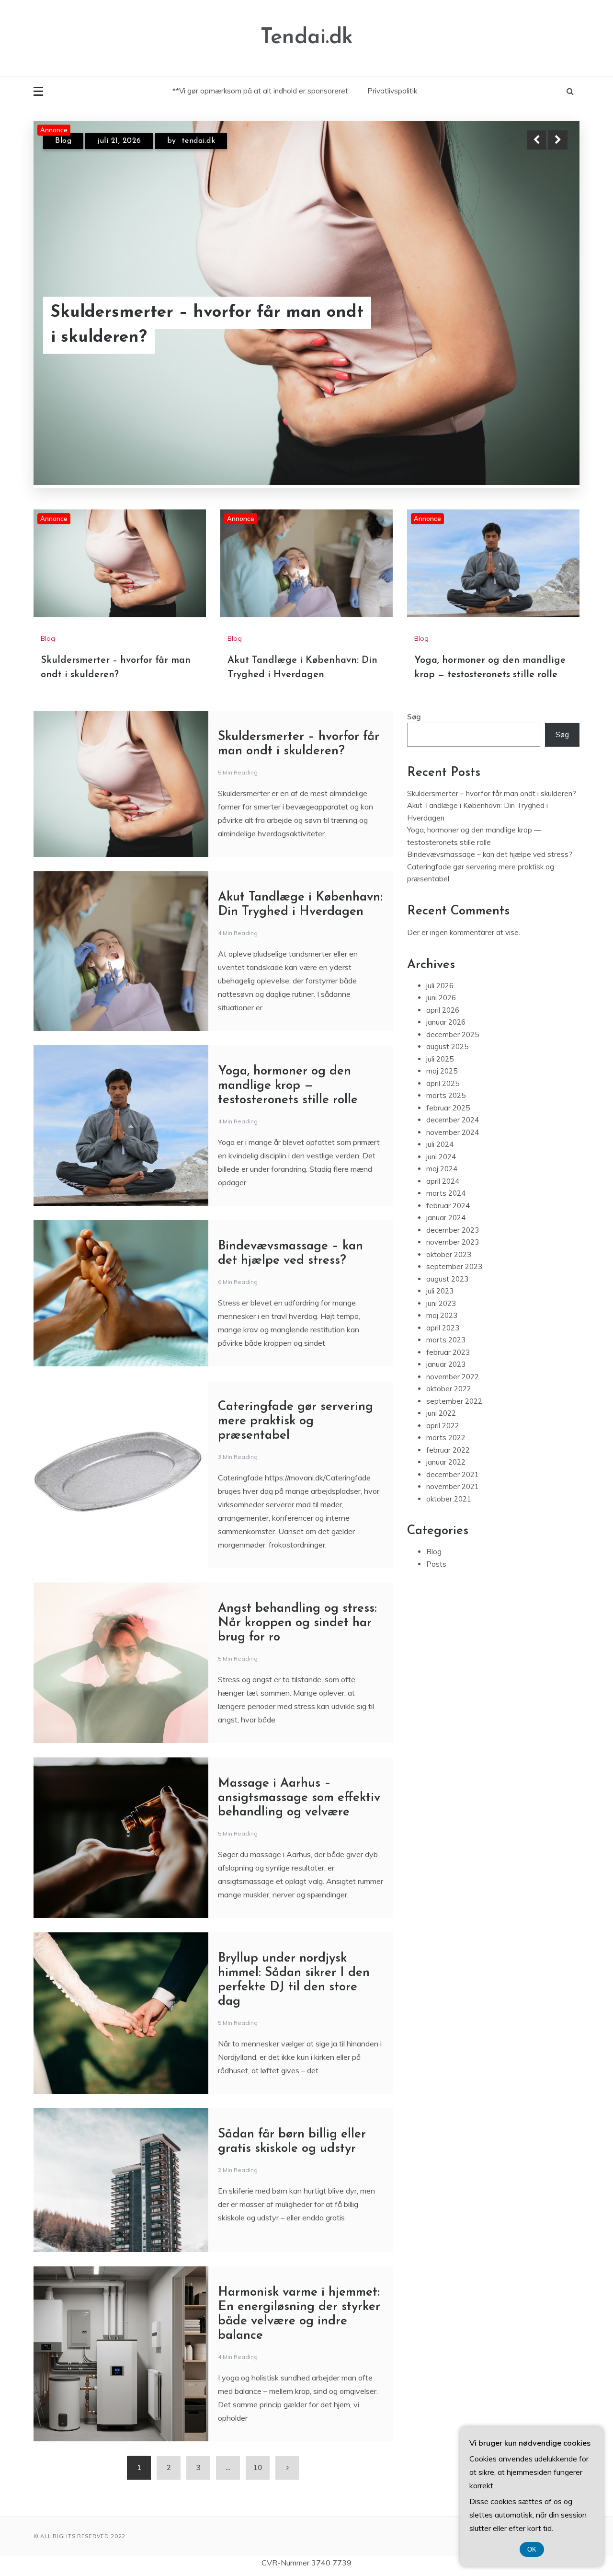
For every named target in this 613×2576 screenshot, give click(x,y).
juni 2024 (441, 1156)
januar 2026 (446, 1022)
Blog (63, 141)
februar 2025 (448, 1107)
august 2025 (447, 1046)
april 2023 (443, 1327)
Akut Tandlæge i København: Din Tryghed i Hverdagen (183, 325)
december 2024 (453, 1120)
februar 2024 (448, 1205)
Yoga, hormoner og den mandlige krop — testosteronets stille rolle (288, 1085)
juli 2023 (440, 1291)
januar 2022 (446, 1462)
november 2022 (453, 1376)
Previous (536, 140)
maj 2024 (442, 1169)
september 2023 (454, 1266)
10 (258, 2467)
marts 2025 (446, 1095)
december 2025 (453, 1034)
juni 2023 (441, 1303)
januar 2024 (446, 1218)
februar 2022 (448, 1450)
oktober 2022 (449, 1389)
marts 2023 (446, 1340)
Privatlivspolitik (392, 91)
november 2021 (453, 1486)
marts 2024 (446, 1193)
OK (532, 2549)
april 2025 (443, 1083)
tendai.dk (198, 141)
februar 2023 (448, 1352)
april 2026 (443, 1010)
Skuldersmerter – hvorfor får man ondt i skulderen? (492, 793)
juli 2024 (440, 1144)
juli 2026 (440, 985)
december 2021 (453, 1474)
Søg (414, 716)
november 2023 (453, 1242)
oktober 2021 (449, 1498)
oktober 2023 (449, 1254)
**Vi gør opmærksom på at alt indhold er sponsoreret (260, 91)
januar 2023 (446, 1364)
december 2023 (453, 1230)
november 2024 (453, 1132)
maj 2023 (442, 1315)
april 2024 (443, 1181)
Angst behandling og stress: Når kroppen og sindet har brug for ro (297, 1623)
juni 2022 (441, 1413)
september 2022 (454, 1401)
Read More (540, 325)
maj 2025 (442, 1071)
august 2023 (447, 1278)
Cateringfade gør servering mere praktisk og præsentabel (295, 1421)
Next (558, 140)
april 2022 (443, 1425)
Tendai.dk (307, 38)
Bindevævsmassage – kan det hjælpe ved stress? (490, 854)
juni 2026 (441, 998)
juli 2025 (440, 1058)
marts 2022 (446, 1438)
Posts (436, 1564)
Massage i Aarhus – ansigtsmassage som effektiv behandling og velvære (299, 1797)
